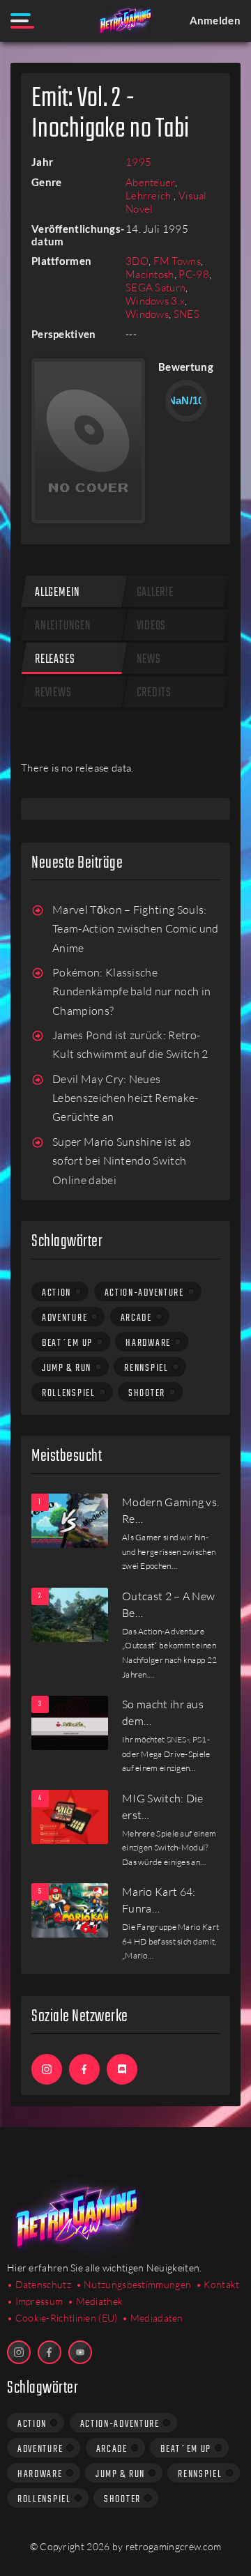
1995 (138, 162)
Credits (154, 693)
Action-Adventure (144, 1293)
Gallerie (155, 593)
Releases (55, 660)
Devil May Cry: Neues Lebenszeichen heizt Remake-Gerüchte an (125, 1098)
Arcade (136, 1318)
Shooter (147, 1393)
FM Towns (177, 261)
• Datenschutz (39, 2284)
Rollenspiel (69, 1393)
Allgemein (58, 593)
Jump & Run (67, 1368)
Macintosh (150, 274)
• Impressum (35, 2301)
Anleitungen (63, 626)
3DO (137, 261)
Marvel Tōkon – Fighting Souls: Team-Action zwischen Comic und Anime (136, 929)
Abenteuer (150, 182)
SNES (187, 314)
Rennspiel (146, 1368)
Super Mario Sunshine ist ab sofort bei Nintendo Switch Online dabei (122, 1161)
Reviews (53, 693)
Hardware (148, 1343)
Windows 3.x (155, 301)
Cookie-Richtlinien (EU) (67, 2318)
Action (56, 1293)
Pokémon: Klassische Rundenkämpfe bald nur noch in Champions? (131, 991)
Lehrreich (150, 195)
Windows (147, 314)
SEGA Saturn (155, 287)
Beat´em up (67, 1343)
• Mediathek (95, 2301)
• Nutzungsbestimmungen (134, 2284)
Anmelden (215, 20)
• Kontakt (218, 2284)
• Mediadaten (153, 2318)
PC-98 (194, 274)
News (149, 660)
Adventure (64, 1318)
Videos (152, 626)
